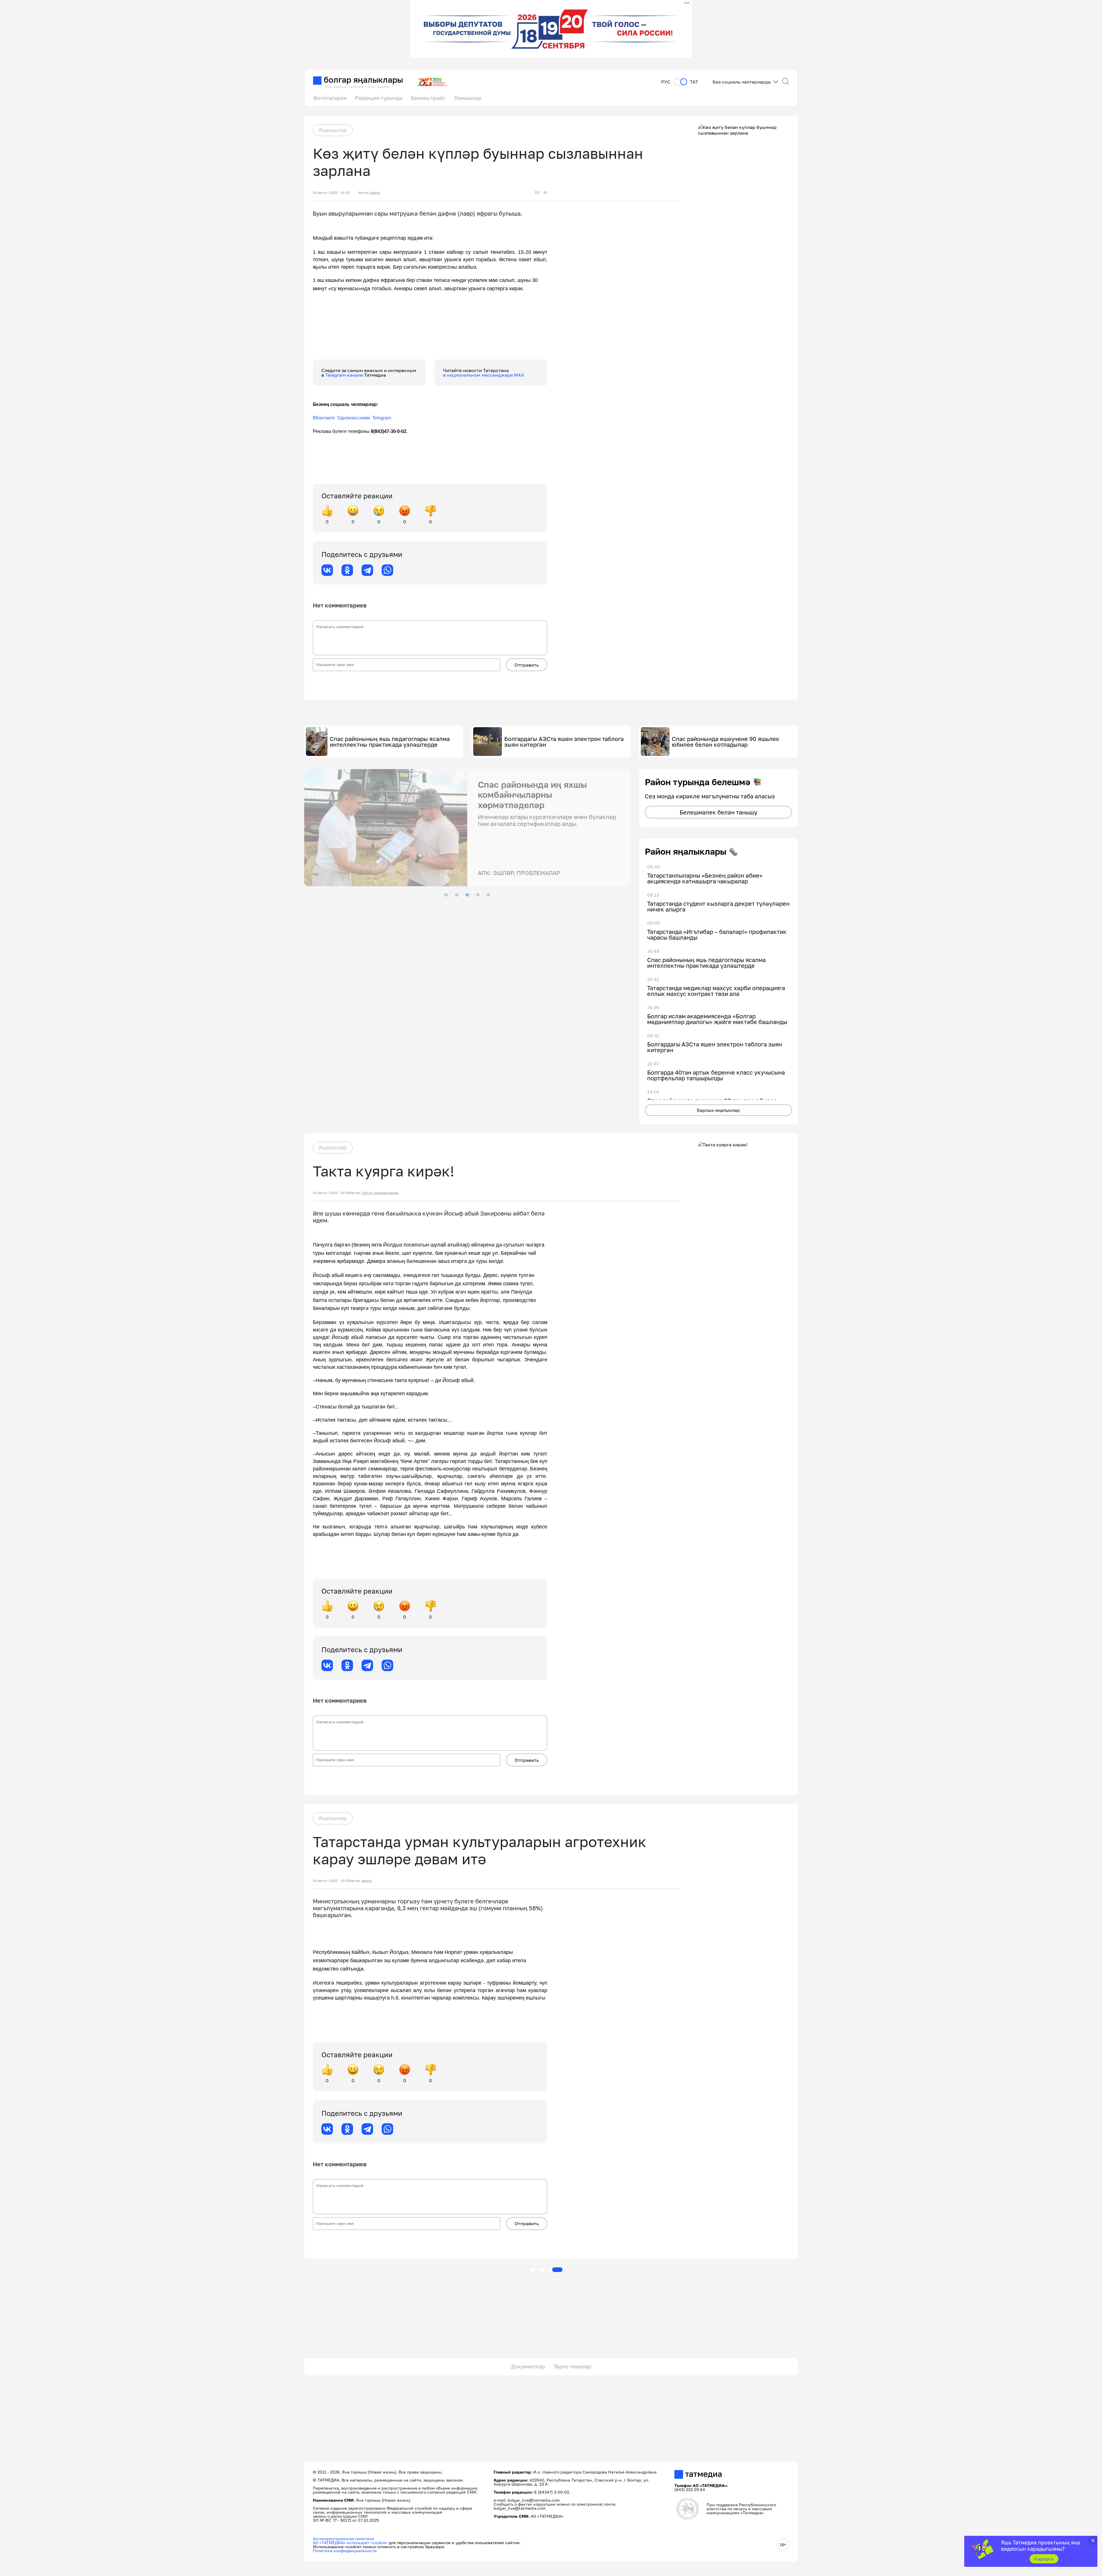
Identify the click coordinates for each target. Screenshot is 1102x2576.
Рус (666, 82)
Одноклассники (354, 418)
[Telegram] (367, 570)
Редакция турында (379, 98)
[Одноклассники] (347, 570)
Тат (694, 82)
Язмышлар (468, 98)
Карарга (1044, 2559)
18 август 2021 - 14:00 (331, 1193)
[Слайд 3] (467, 895)
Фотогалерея (330, 98)
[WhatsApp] (387, 570)
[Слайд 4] (478, 895)
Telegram (382, 418)
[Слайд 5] (488, 895)
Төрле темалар (572, 2366)
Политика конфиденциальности (345, 2551)
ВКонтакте (324, 418)
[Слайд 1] (446, 895)
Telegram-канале (345, 375)
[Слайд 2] (457, 895)
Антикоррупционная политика (343, 2539)
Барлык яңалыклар (718, 1110)
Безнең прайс (428, 98)
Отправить (527, 665)
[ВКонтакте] (327, 570)
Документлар (528, 2366)
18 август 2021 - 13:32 (331, 1881)
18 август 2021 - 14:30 (331, 193)
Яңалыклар (333, 130)
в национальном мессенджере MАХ (484, 375)
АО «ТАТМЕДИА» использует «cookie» (350, 2543)
